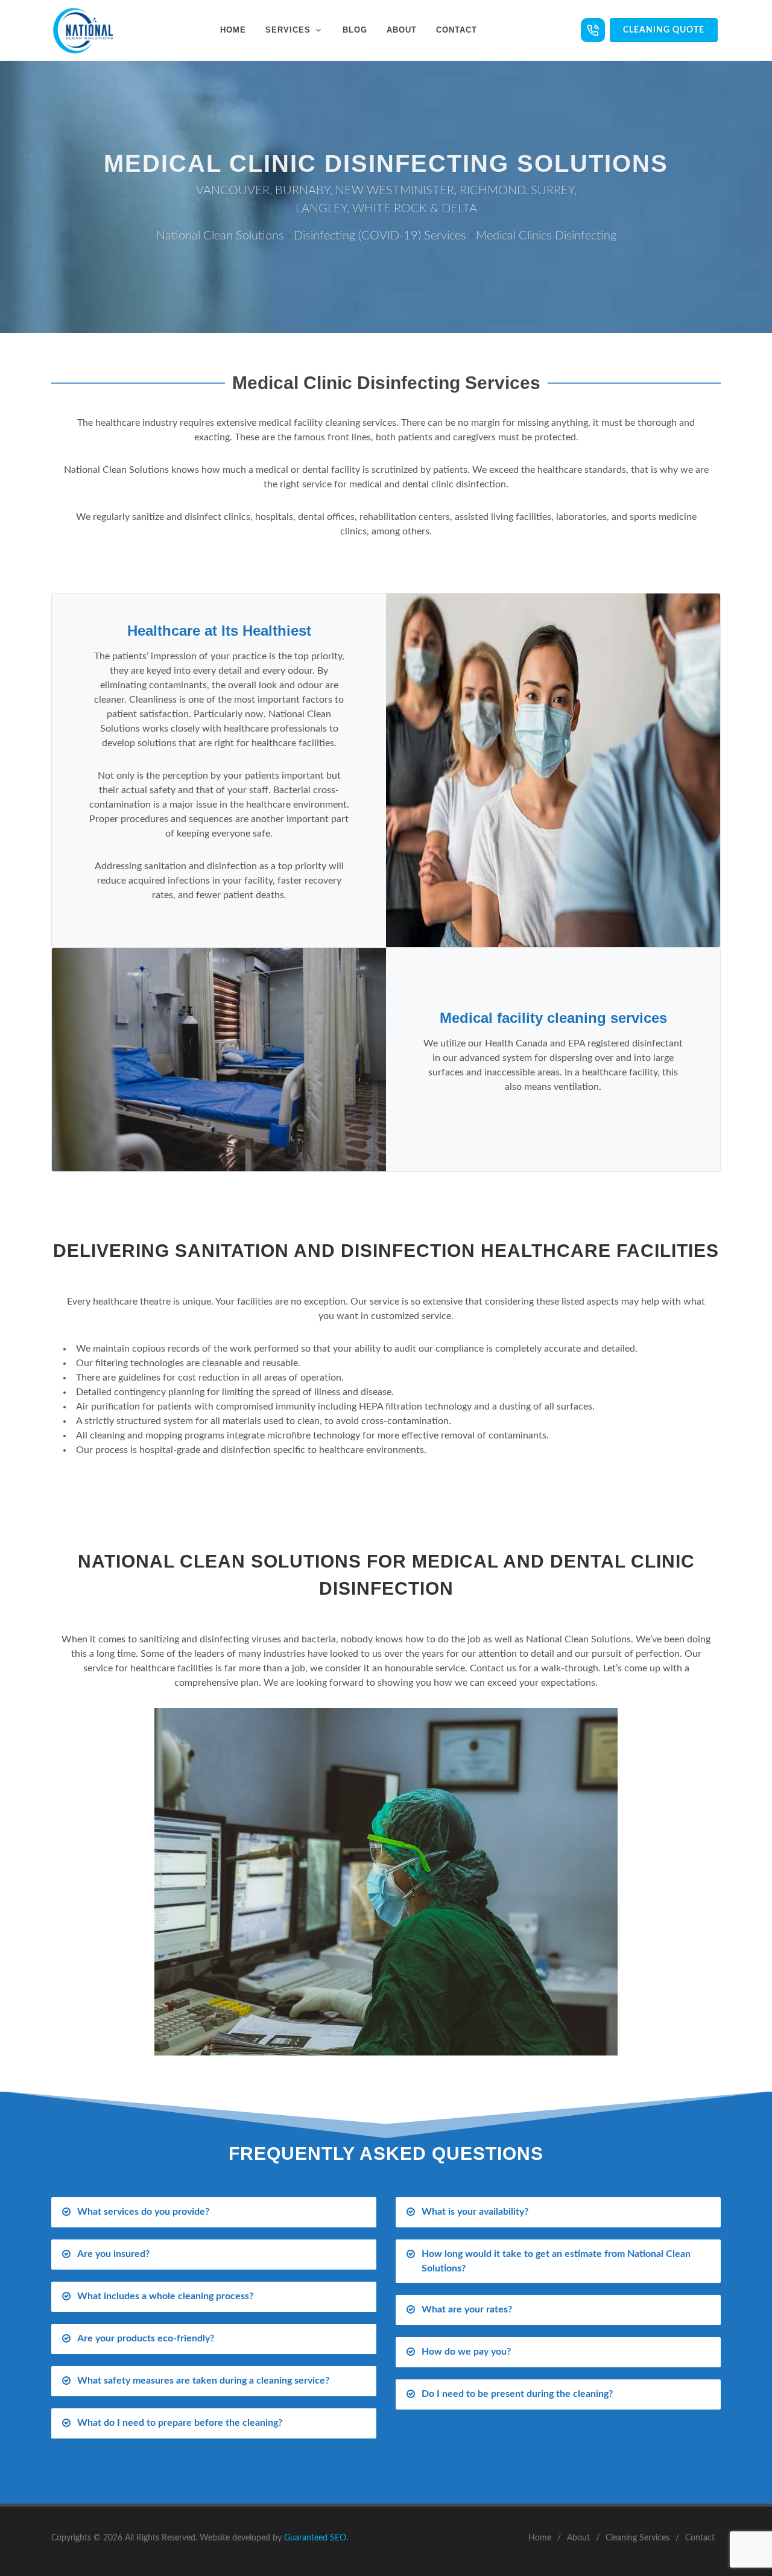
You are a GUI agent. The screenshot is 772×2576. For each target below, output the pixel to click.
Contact (700, 2538)
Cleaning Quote (664, 30)
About (578, 2538)
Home (540, 2538)
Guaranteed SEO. (316, 2538)
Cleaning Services (638, 2538)
